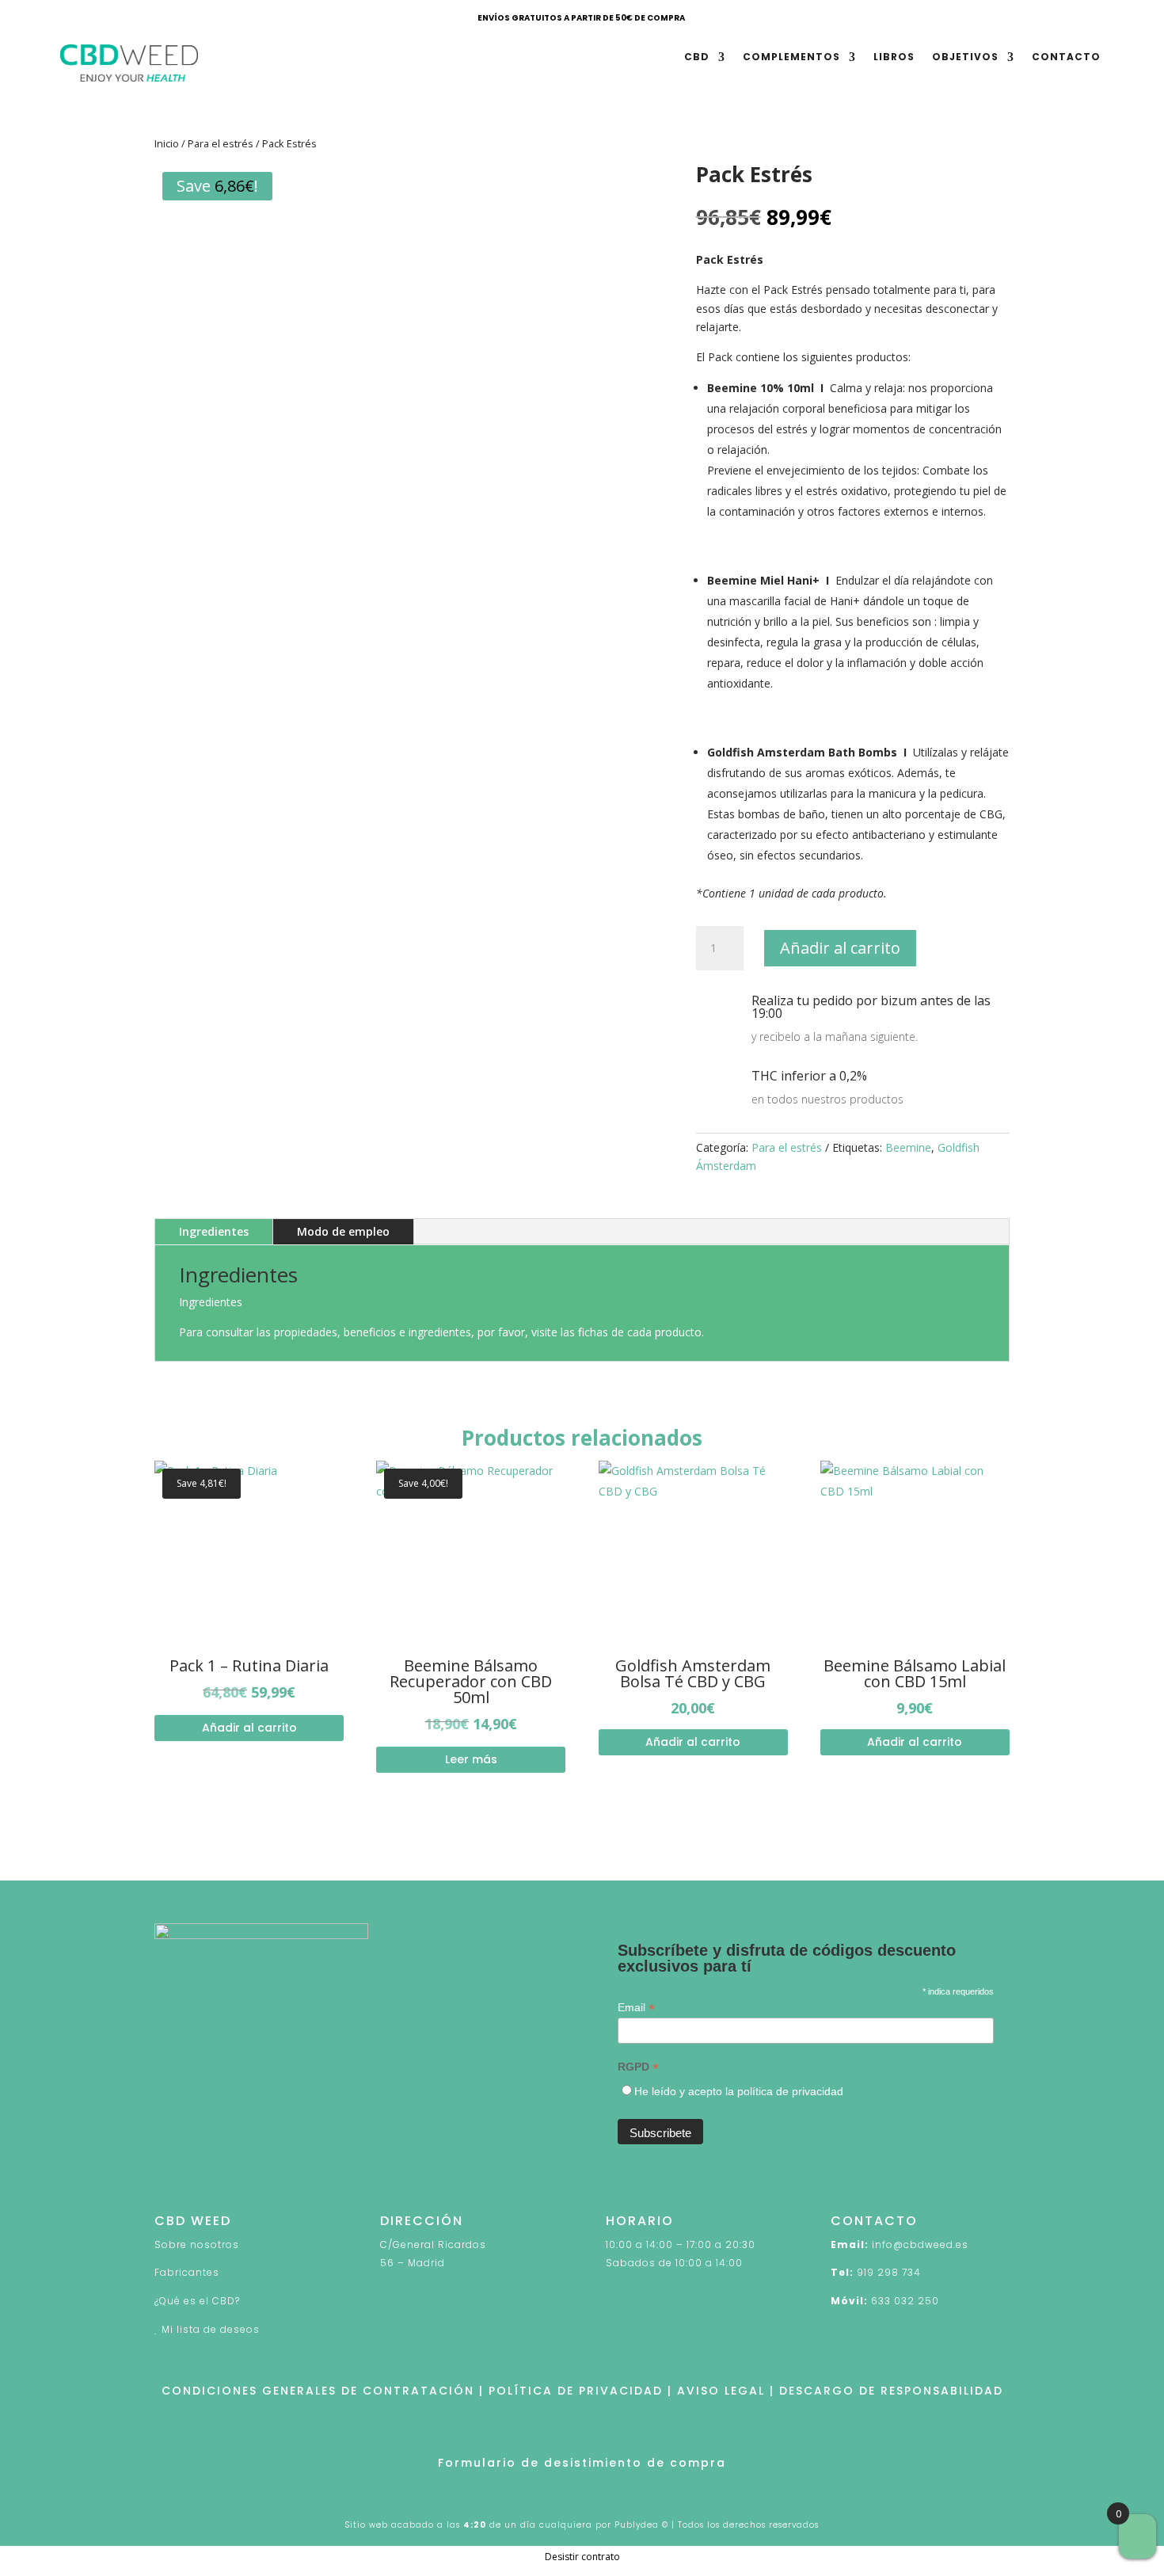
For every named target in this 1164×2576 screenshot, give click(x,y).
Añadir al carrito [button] (249, 1728)
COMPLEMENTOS (791, 57)
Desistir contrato (582, 2557)
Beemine (908, 1147)
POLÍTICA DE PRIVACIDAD (576, 2391)
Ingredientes (214, 1231)
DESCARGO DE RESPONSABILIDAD (891, 2391)
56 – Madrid (413, 2263)
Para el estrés (221, 143)
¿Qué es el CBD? (197, 2301)
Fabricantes (187, 2272)
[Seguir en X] (199, 2174)
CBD (697, 57)
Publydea (637, 2525)
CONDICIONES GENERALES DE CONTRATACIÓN (318, 2391)
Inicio (167, 143)
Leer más (471, 1759)
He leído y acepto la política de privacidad (739, 2091)
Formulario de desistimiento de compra (582, 2463)
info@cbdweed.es (920, 2244)
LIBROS (894, 57)
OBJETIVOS (965, 57)
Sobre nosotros (197, 2244)
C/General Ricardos (433, 2244)
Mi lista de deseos (211, 2329)
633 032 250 (905, 2301)
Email (636, 2008)
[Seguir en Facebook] (167, 2174)
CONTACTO (1066, 57)
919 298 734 (889, 2272)
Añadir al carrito (840, 948)
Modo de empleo (343, 1231)
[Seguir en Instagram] (230, 2174)
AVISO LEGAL (721, 2391)
